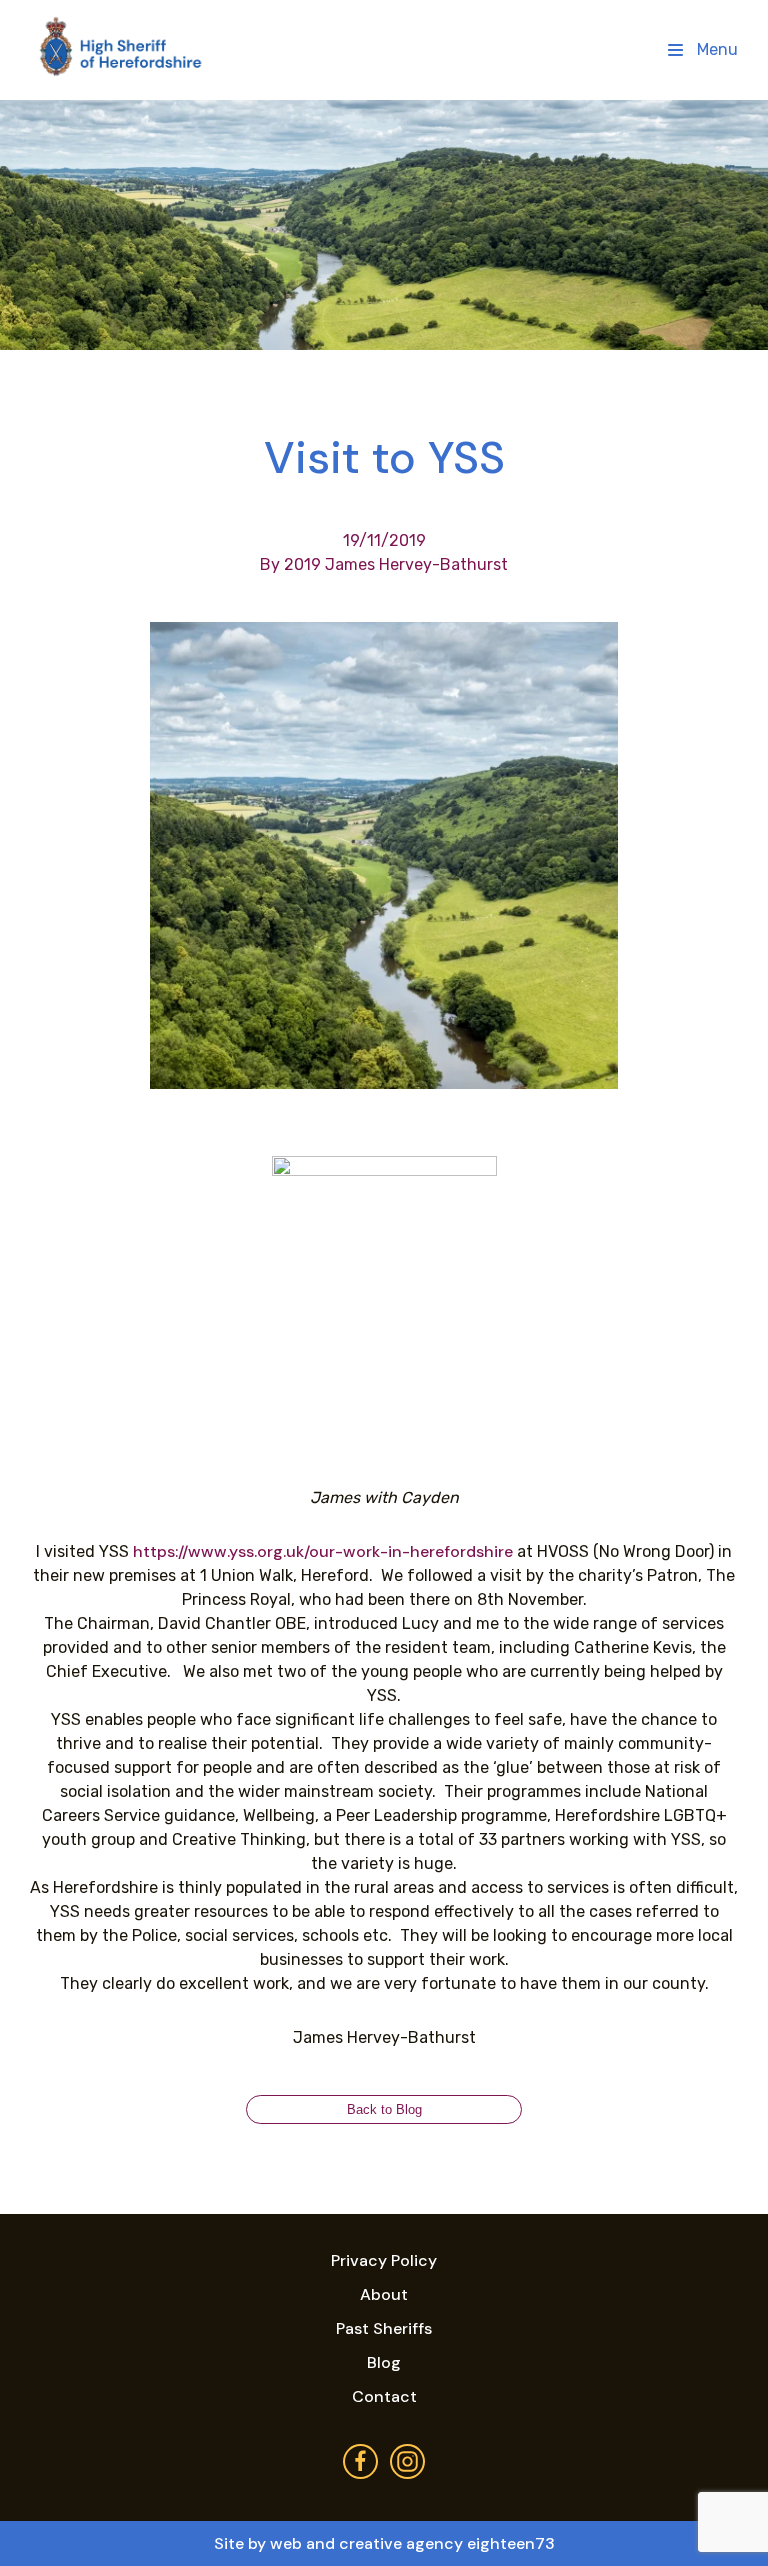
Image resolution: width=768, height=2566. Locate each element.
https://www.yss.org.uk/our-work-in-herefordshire (323, 1551)
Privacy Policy (384, 2260)
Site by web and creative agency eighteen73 (384, 2543)
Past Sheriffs (384, 2328)
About (384, 2294)
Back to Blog (384, 2109)
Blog (384, 2362)
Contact (384, 2396)
